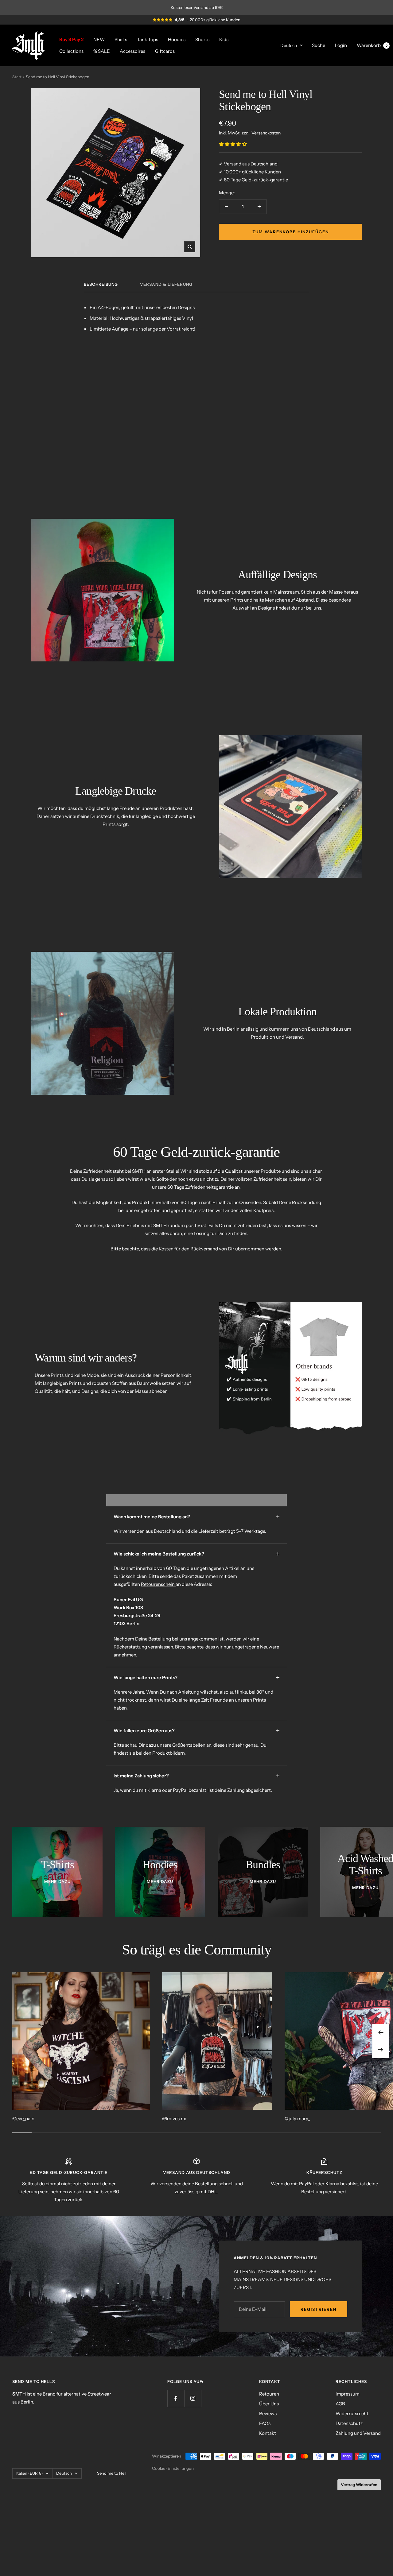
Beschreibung (101, 284)
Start (17, 77)
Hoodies (177, 39)
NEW (99, 39)
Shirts (121, 39)
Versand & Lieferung (166, 284)
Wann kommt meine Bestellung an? (152, 1517)
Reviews (268, 2413)
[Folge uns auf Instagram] (193, 2398)
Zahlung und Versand (358, 2433)
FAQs (265, 2423)
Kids (224, 39)
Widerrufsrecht (352, 2413)
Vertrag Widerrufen (359, 2485)
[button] (233, 144)
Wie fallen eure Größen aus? (144, 1731)
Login (341, 45)
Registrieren (319, 2309)
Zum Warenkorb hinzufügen (291, 232)
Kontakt (268, 2433)
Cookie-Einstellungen (173, 2468)
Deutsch (289, 45)
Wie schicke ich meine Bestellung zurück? (159, 1554)
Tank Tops (148, 39)
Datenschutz (349, 2423)
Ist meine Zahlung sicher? (141, 1776)
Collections (71, 51)
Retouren (269, 2394)
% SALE (102, 51)
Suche (319, 45)
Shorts (202, 39)
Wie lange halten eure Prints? (146, 1677)
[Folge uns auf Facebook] (176, 2398)
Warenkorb (372, 45)
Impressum (348, 2394)
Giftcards (165, 51)
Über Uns (269, 2404)
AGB (340, 2404)
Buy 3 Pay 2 (71, 39)
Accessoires (132, 51)
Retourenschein (158, 1584)
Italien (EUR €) (29, 2473)
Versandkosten (266, 133)
